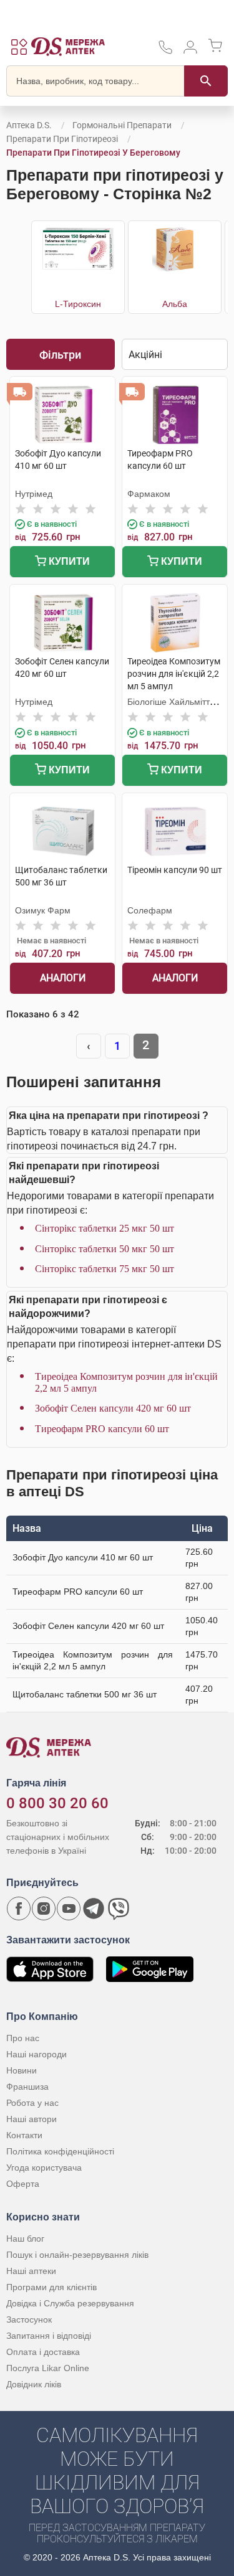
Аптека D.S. (29, 125)
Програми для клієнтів (51, 2287)
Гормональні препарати (122, 125)
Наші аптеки (31, 2271)
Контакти (24, 2135)
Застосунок (29, 2319)
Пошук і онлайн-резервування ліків (77, 2255)
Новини (22, 2070)
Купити (68, 561)
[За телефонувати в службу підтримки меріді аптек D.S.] (165, 51)
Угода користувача (44, 2168)
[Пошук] (206, 81)
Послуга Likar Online (48, 2368)
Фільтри (60, 355)
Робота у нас (32, 2103)
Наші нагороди (37, 2054)
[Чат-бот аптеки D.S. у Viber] (119, 1908)
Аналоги (63, 978)
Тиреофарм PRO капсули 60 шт (102, 1429)
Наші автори (32, 2119)
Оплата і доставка (43, 2352)
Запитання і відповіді (49, 2336)
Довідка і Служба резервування (70, 2303)
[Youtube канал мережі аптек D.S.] (69, 1908)
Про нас (23, 2038)
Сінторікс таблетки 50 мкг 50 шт (105, 1249)
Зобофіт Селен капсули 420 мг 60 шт (113, 1408)
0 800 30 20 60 (57, 1803)
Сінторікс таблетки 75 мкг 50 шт (105, 1269)
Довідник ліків (34, 2384)
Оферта (23, 2184)
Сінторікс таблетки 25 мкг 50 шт (105, 1228)
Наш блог (25, 2239)
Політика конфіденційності (60, 2151)
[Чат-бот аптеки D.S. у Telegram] (94, 1908)
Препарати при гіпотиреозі (62, 139)
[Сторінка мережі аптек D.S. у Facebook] (19, 1908)
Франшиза (27, 2087)
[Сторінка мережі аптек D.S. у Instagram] (44, 1908)
